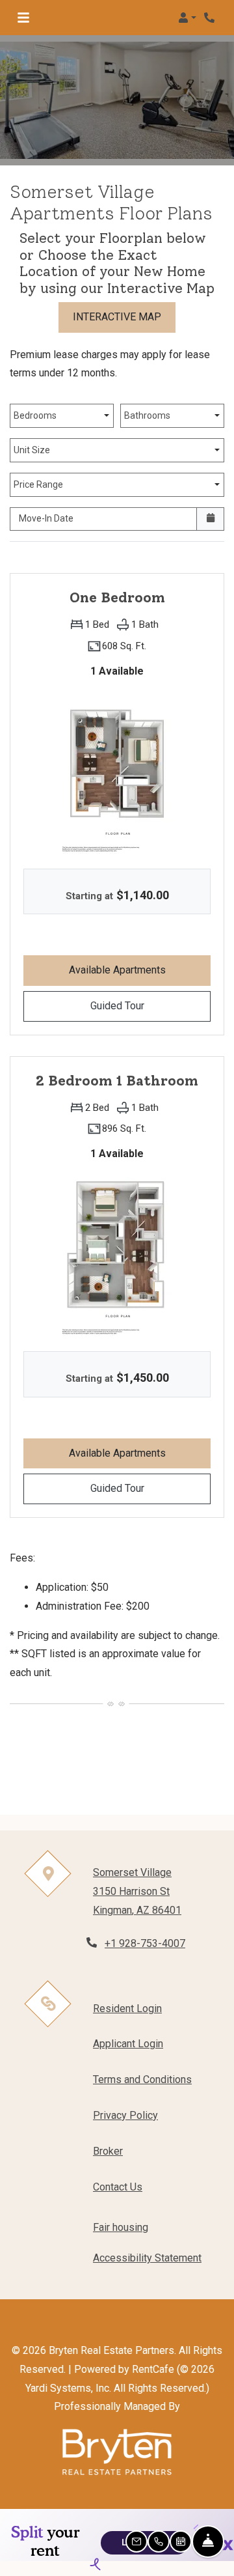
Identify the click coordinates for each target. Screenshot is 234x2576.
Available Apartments (140, 970)
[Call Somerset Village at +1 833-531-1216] (211, 18)
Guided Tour (150, 1005)
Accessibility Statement (147, 2258)
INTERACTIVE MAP (117, 317)
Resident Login (127, 2008)
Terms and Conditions (142, 2079)
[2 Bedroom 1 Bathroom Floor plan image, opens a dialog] (117, 1253)
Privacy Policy (125, 2115)
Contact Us (118, 2187)
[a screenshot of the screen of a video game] (117, 2452)
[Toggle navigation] (23, 18)
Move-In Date (46, 518)
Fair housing (121, 2227)
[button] (187, 18)
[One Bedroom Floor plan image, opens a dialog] (117, 771)
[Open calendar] (210, 519)
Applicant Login (128, 2043)
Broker (108, 2151)
